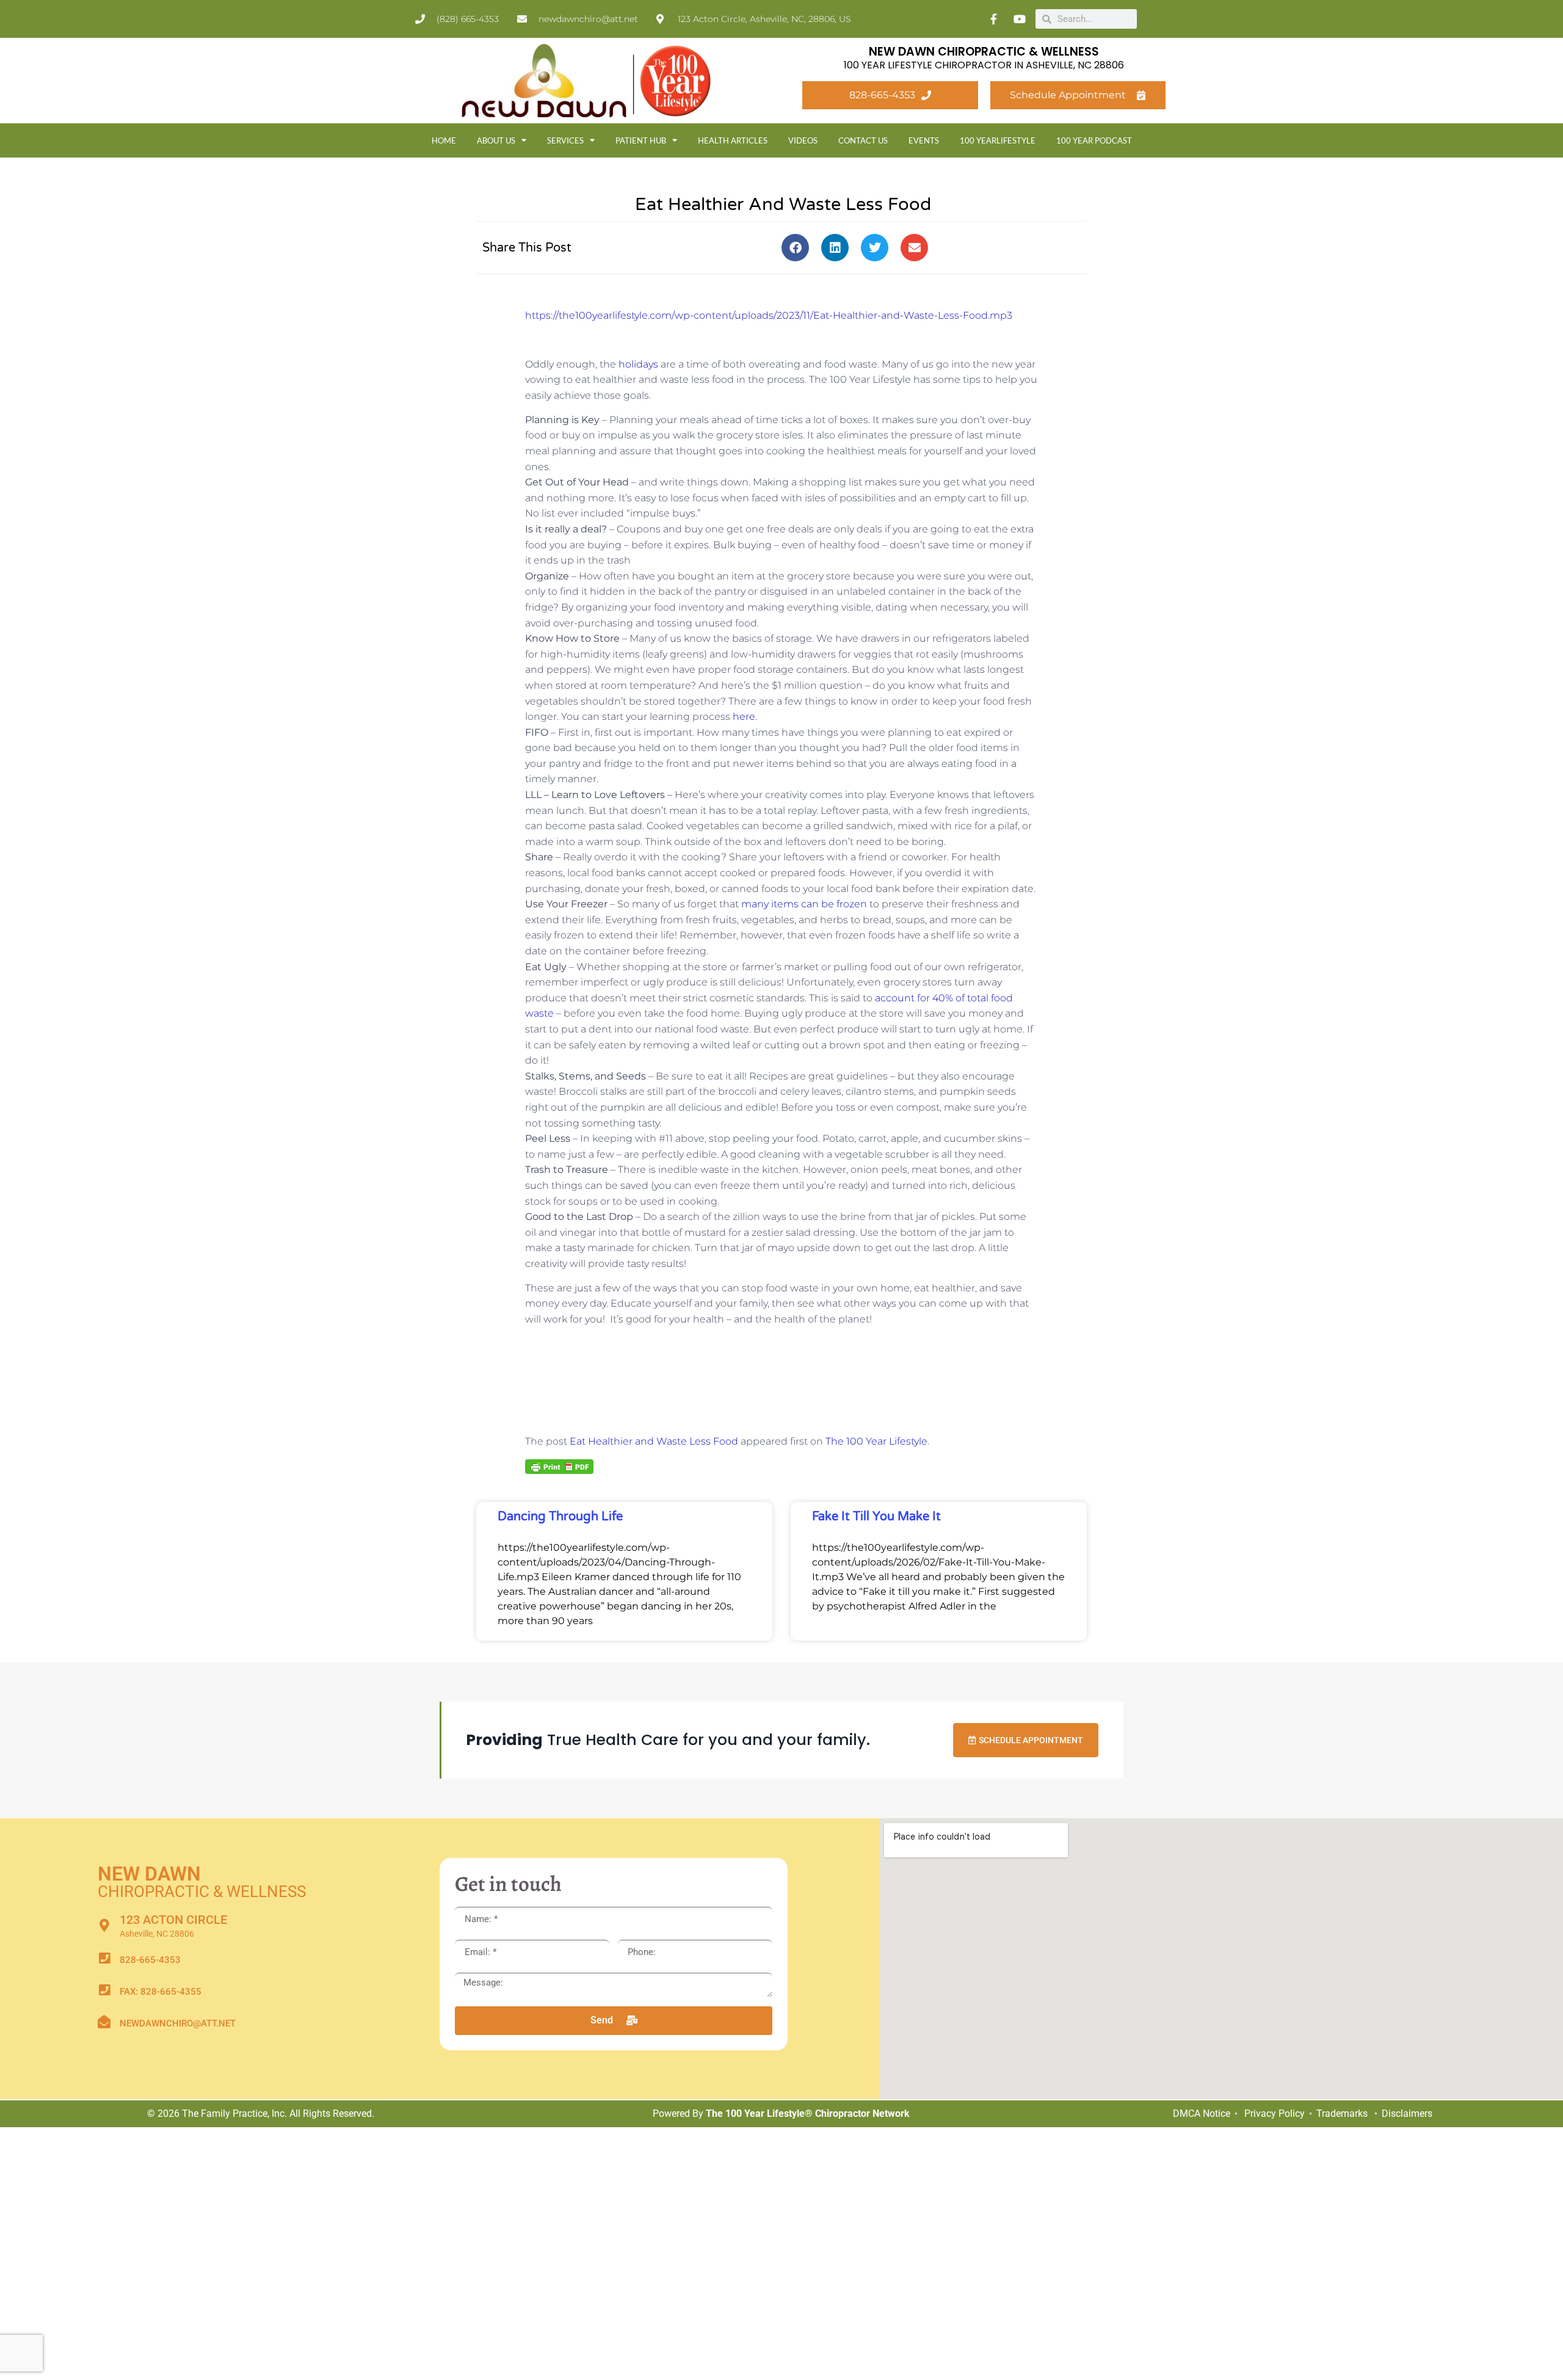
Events (924, 140)
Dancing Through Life (560, 1517)
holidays (638, 364)
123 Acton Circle (173, 1920)
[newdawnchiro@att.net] (104, 2022)
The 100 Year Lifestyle (876, 1441)
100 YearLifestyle (998, 140)
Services (565, 140)
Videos (803, 140)
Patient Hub (641, 140)
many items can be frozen (804, 904)
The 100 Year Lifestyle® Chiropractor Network (808, 2113)
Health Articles (733, 140)
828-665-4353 (150, 1960)
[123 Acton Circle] (104, 1925)
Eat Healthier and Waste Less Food (654, 1441)
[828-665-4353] (104, 1958)
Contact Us (863, 140)
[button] (795, 248)
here (744, 717)
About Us (496, 140)
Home (444, 140)
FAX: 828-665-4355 (161, 1992)
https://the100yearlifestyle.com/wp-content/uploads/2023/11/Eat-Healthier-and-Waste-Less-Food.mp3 (769, 315)
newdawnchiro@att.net (178, 2023)
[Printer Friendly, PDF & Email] (559, 1466)
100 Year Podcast (1094, 140)
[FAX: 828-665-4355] (104, 1990)
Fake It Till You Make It (876, 1517)
